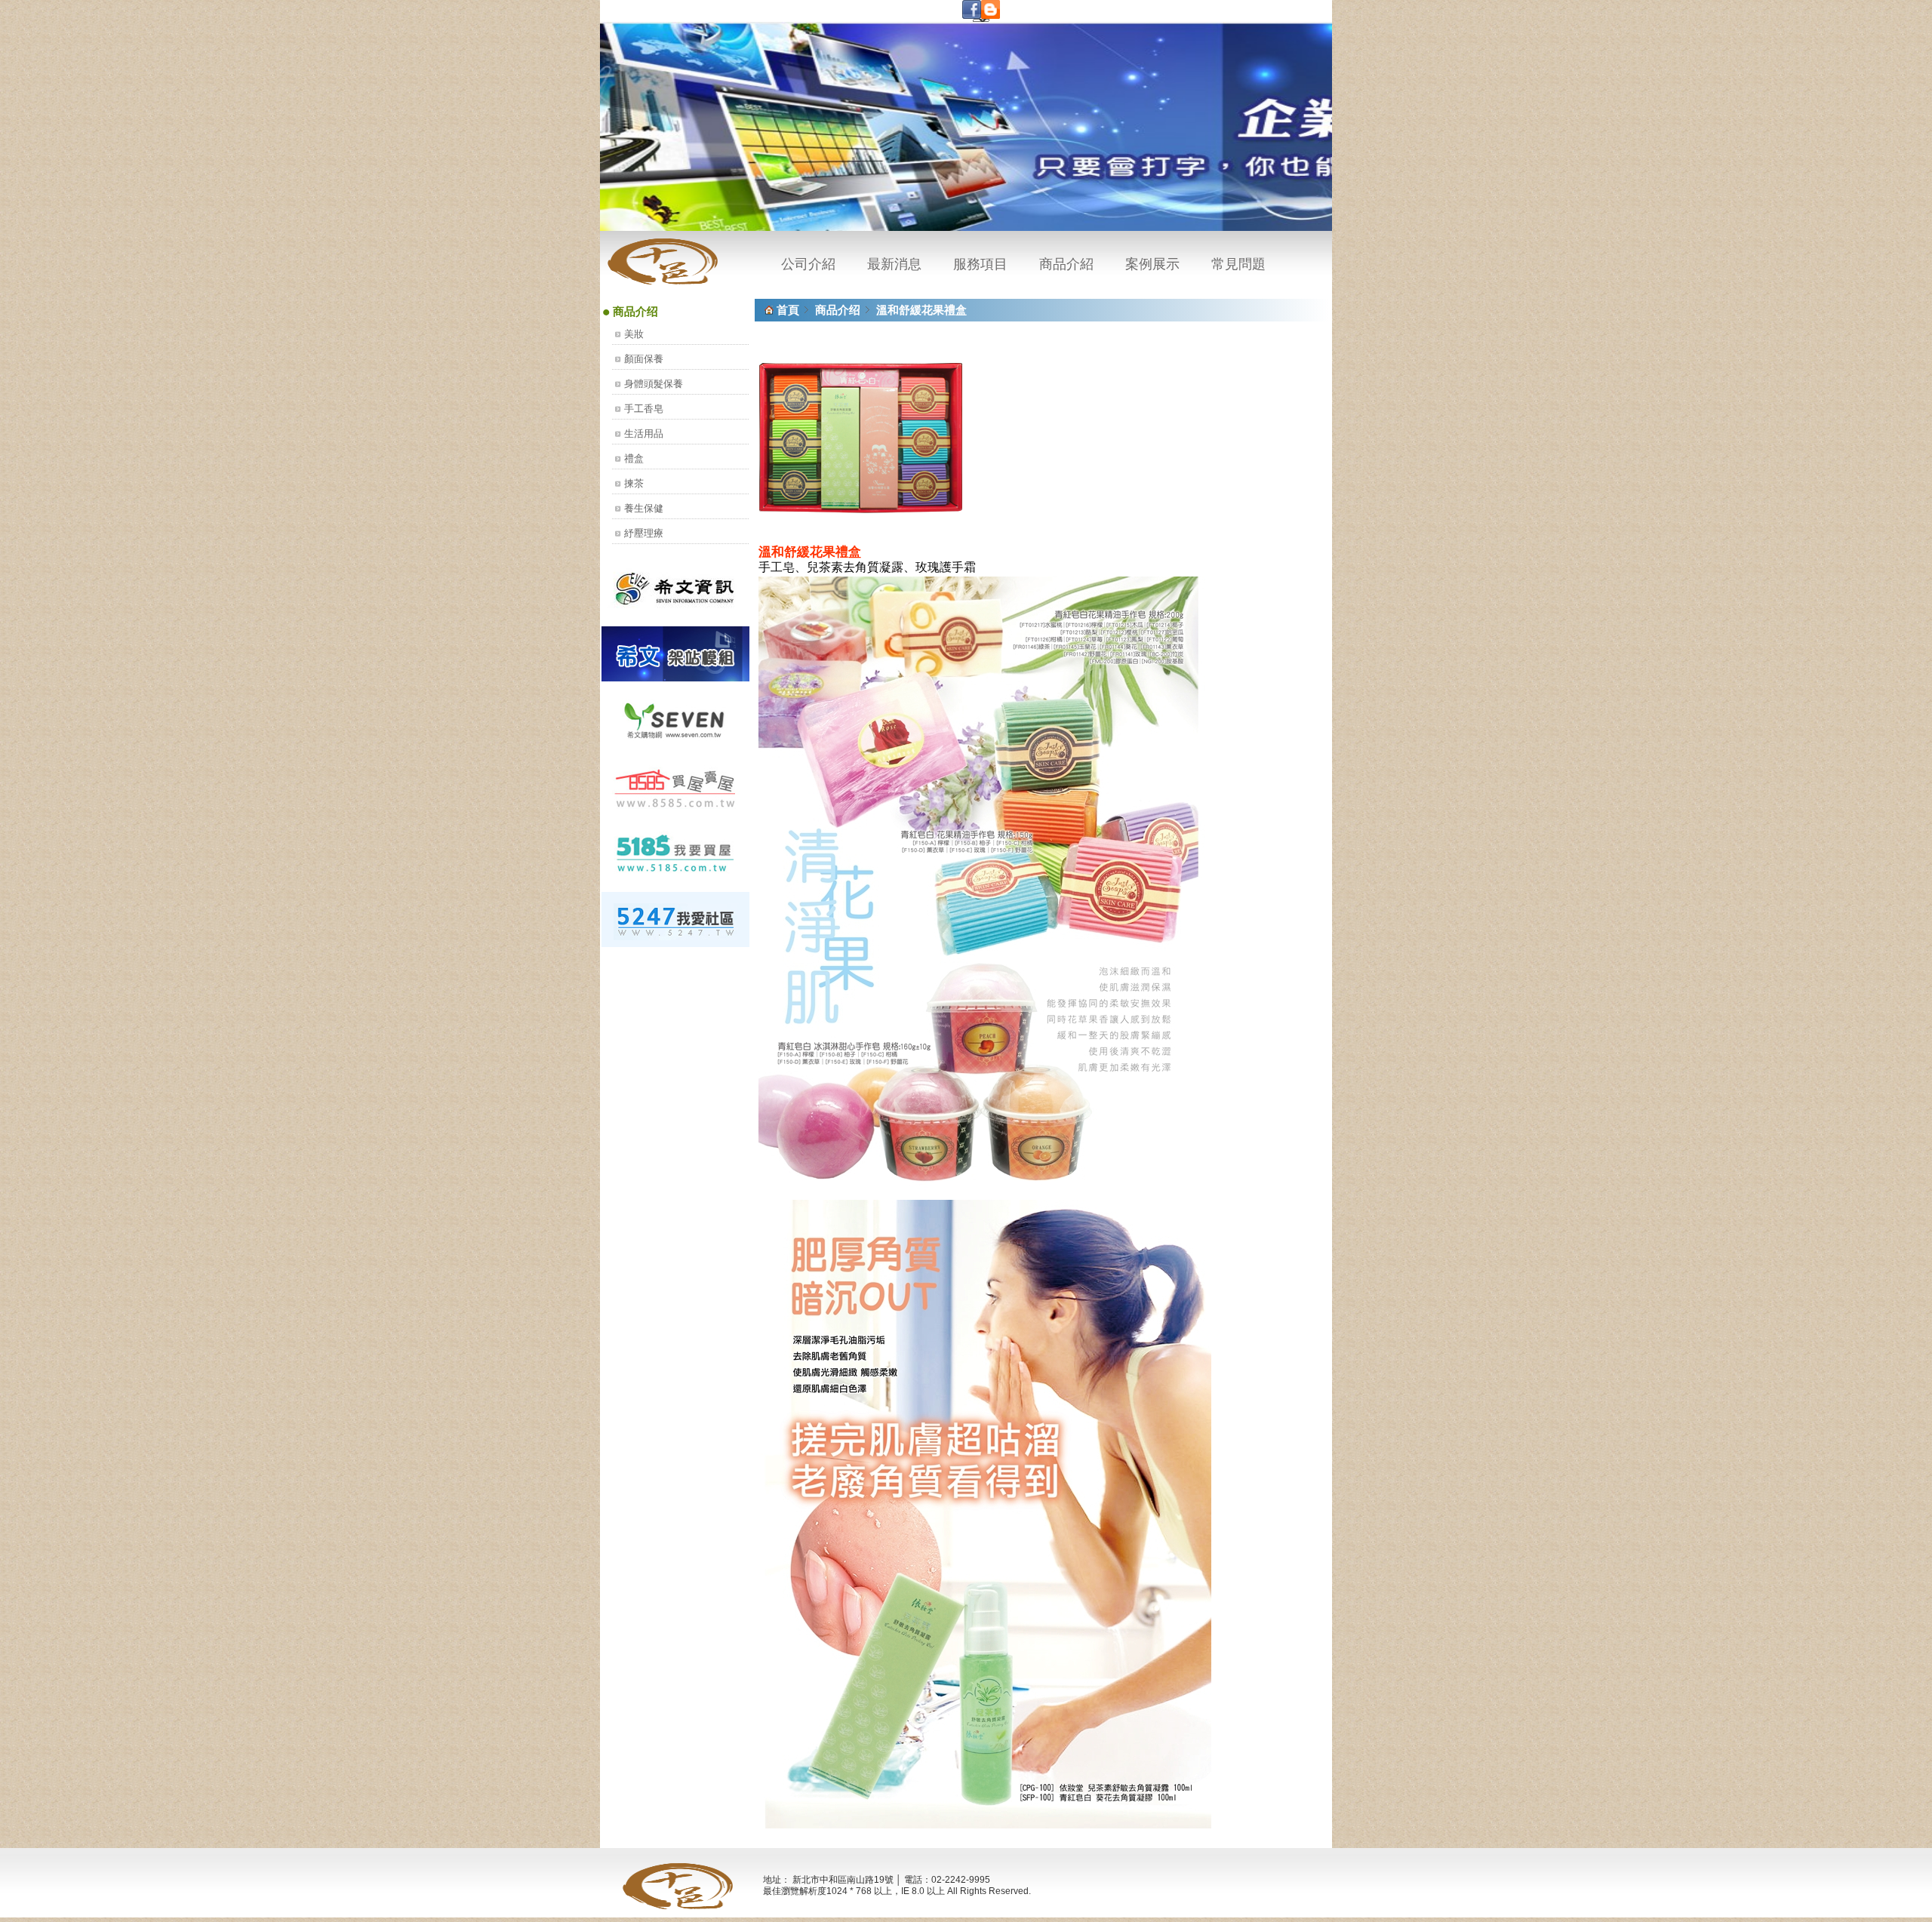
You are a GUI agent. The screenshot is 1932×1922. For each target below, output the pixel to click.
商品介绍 (838, 310)
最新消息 (894, 264)
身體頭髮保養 (654, 384)
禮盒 (634, 458)
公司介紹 (808, 264)
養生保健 (644, 508)
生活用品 (644, 434)
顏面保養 (644, 359)
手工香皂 (644, 409)
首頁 (788, 310)
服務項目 (980, 264)
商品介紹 (1066, 264)
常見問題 (1238, 264)
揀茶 (634, 483)
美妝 (634, 334)
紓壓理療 (644, 533)
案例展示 (1152, 264)
